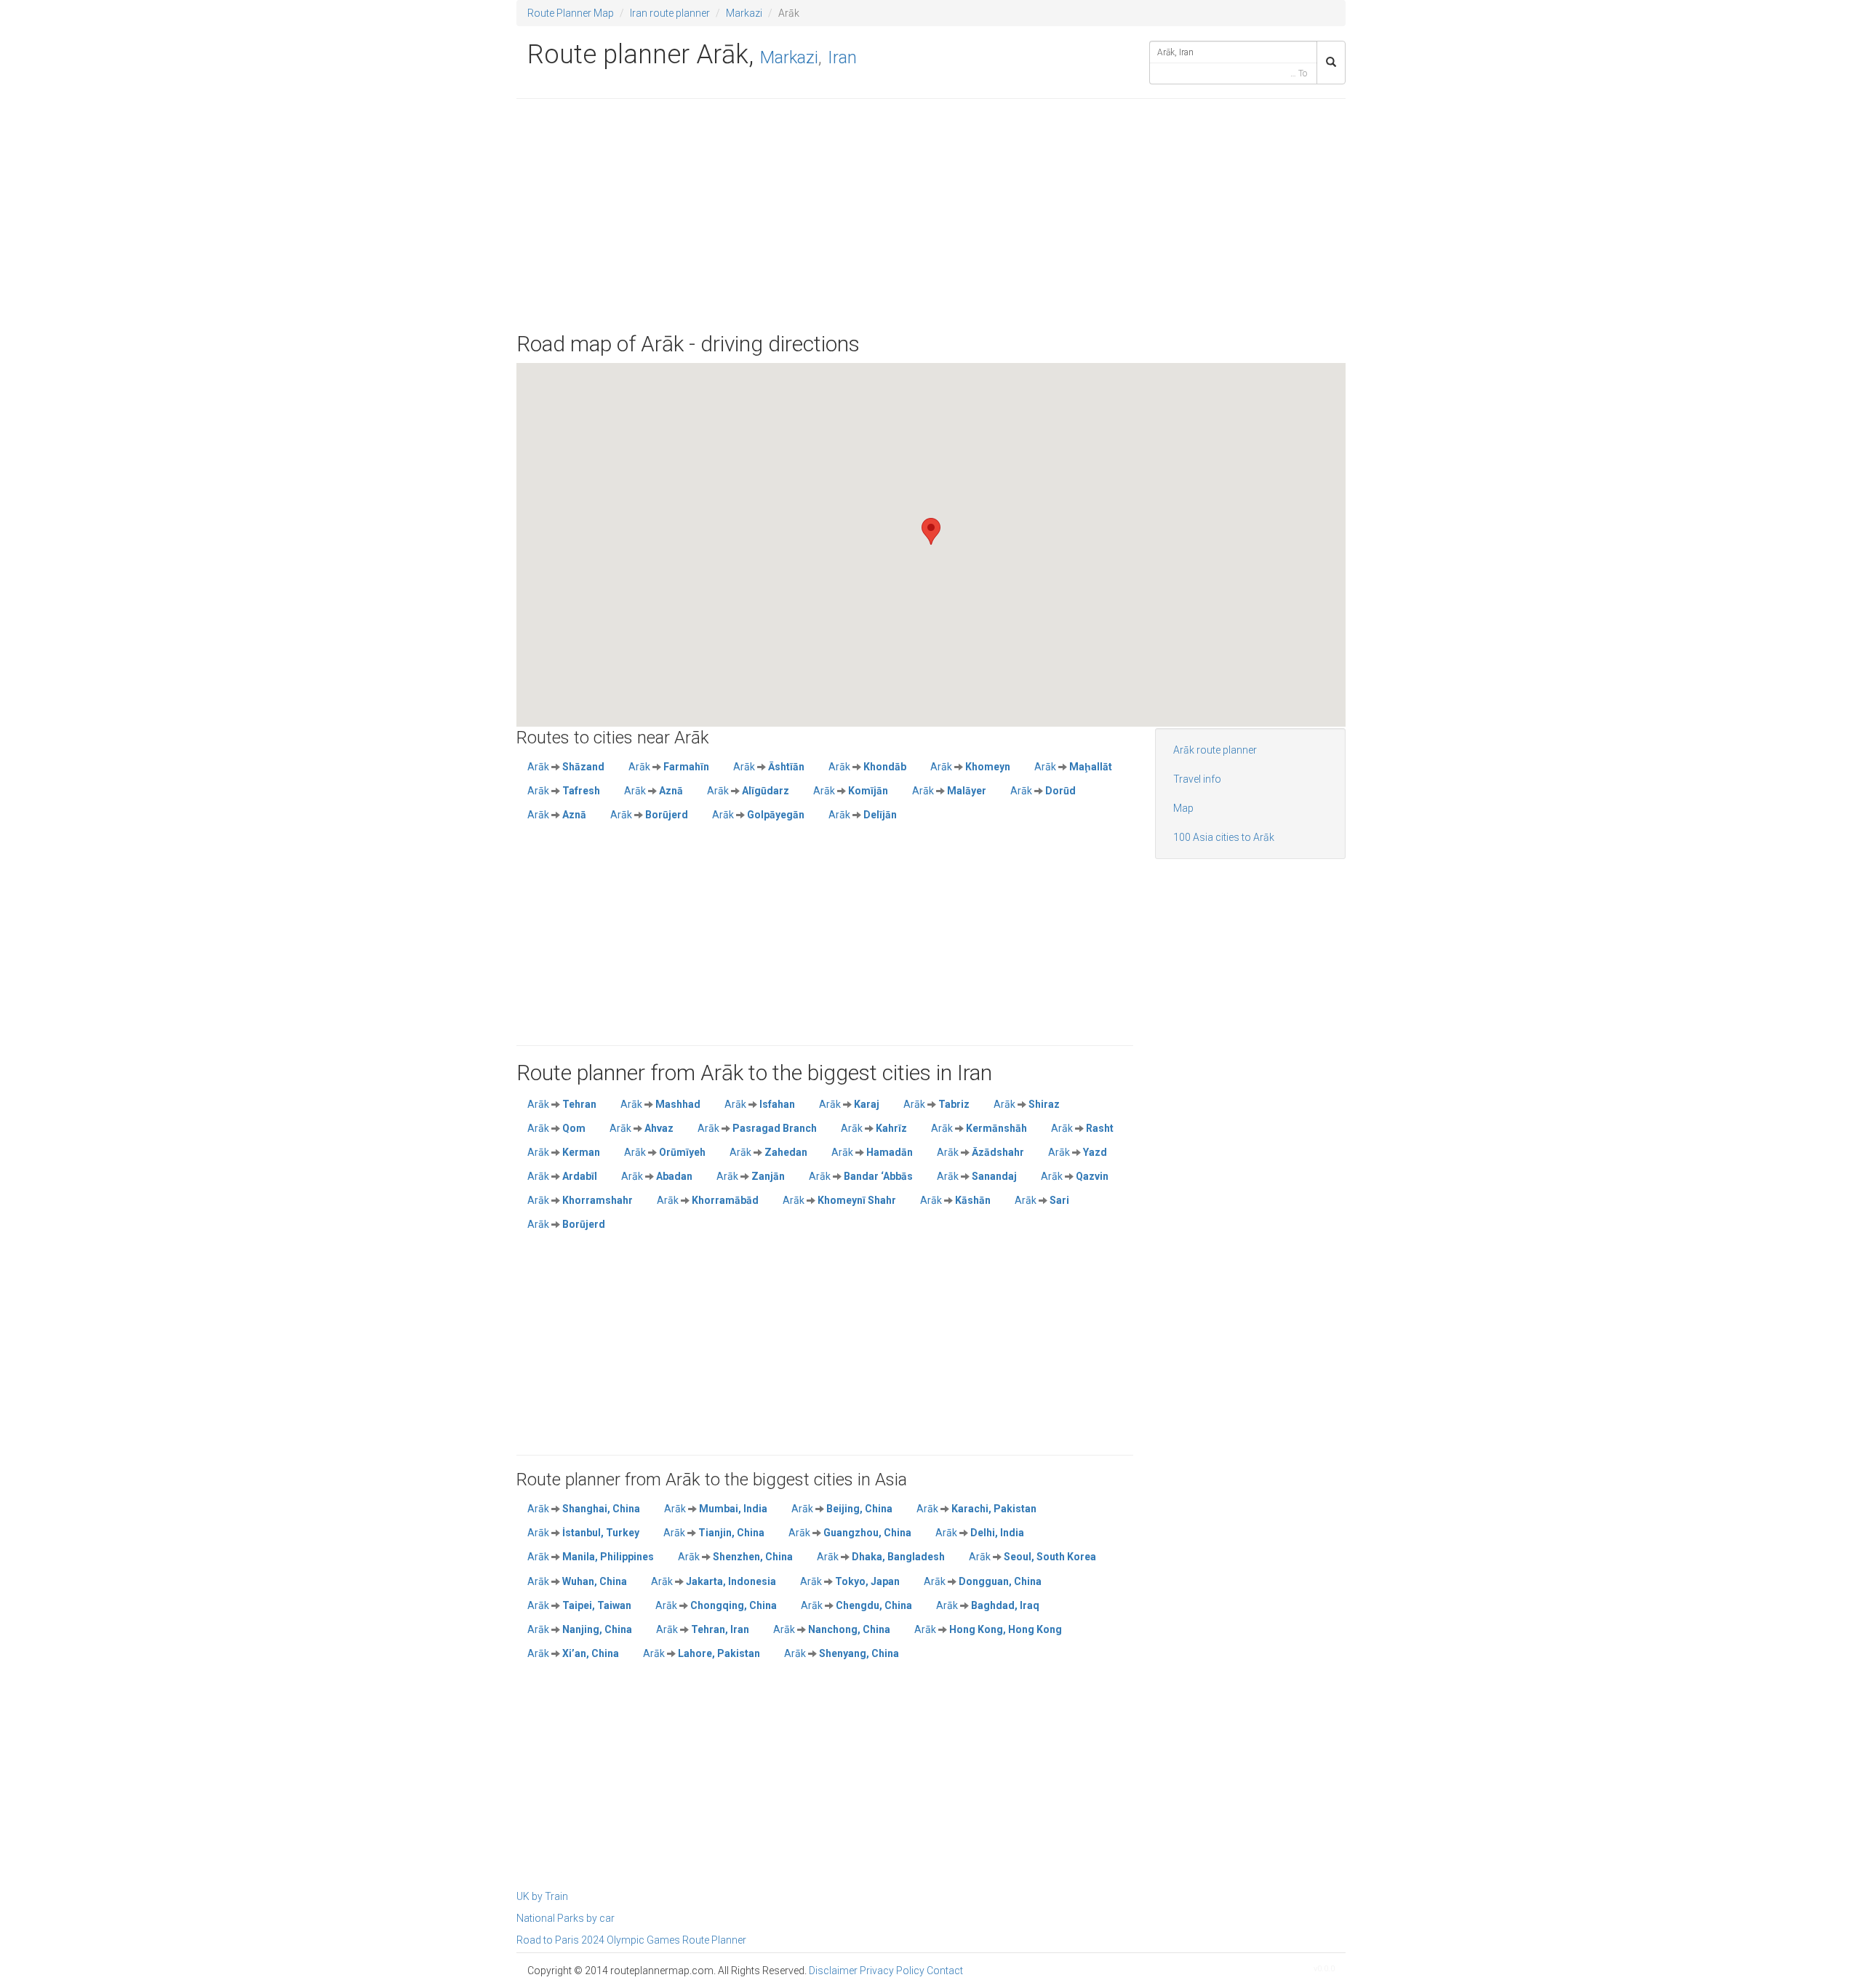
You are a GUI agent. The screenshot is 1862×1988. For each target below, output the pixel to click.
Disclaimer (833, 1971)
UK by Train (542, 1896)
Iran (842, 57)
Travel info (1197, 779)
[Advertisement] (931, 215)
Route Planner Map (571, 13)
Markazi (744, 13)
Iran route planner (670, 13)
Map (1183, 808)
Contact (945, 1971)
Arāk (566, 767)
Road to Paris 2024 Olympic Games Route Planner (631, 1940)
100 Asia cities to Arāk (1224, 837)
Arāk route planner (1215, 750)
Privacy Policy (892, 1971)
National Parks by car (566, 1918)
